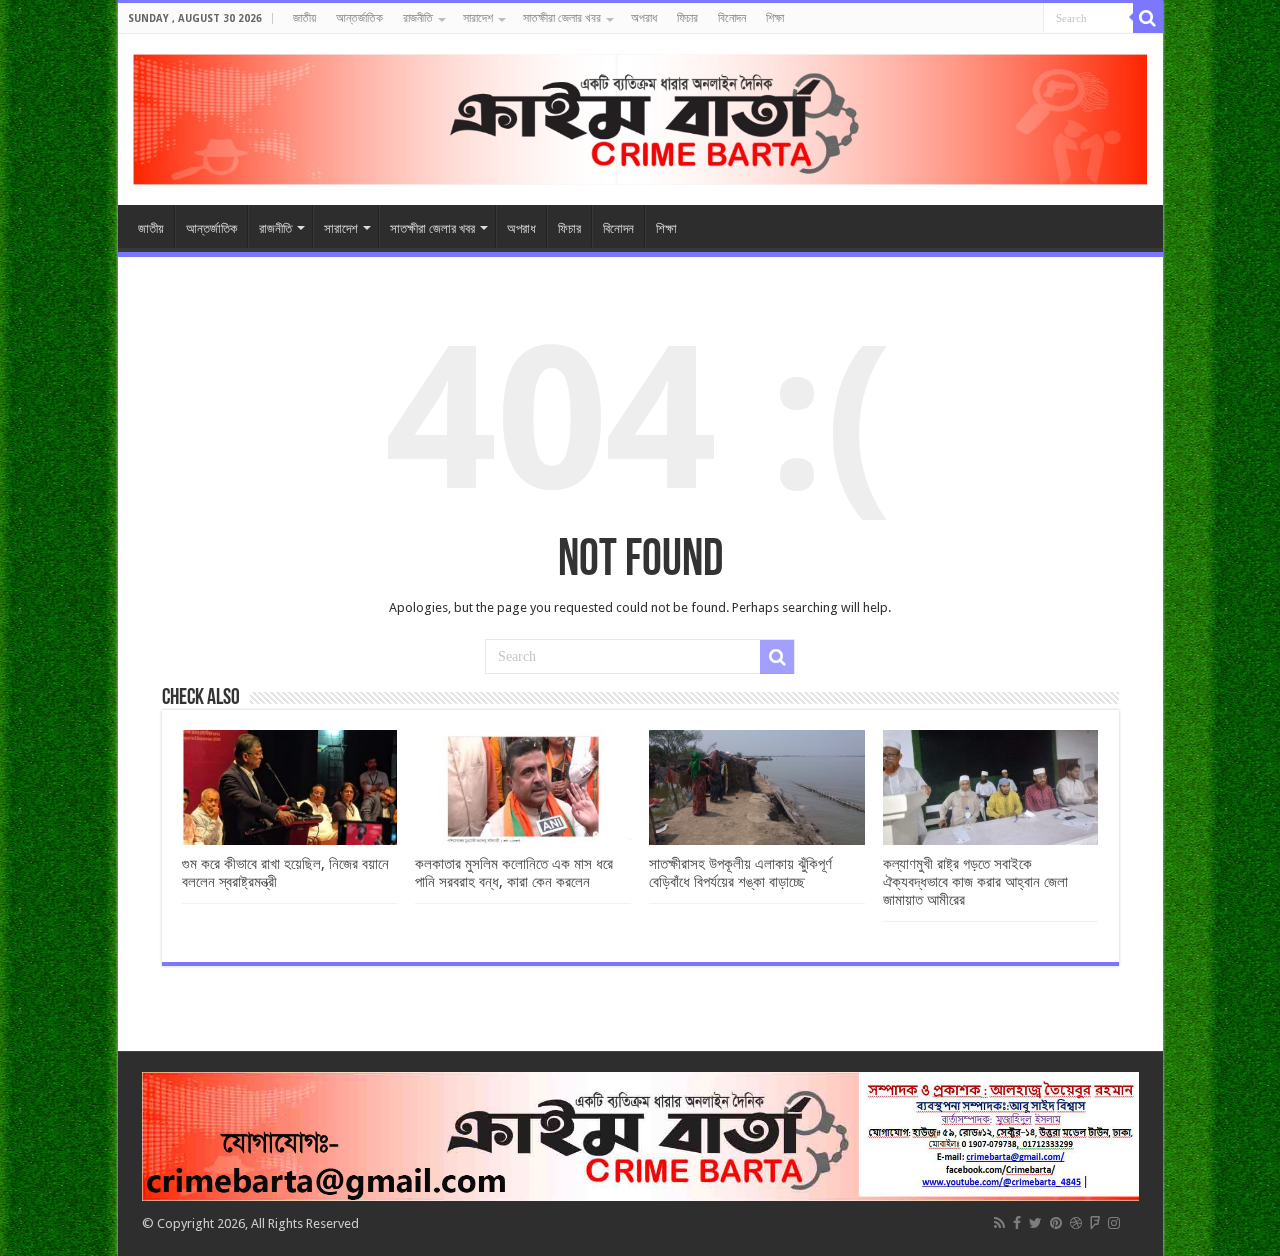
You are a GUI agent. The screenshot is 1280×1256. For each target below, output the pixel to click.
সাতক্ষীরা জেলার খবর (562, 18)
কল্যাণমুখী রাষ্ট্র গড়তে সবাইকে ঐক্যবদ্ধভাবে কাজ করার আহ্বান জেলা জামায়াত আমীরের (975, 882)
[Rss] (999, 1223)
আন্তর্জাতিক (359, 18)
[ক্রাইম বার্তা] (640, 116)
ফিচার (687, 18)
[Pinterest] (1056, 1223)
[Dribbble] (1076, 1223)
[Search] (1148, 18)
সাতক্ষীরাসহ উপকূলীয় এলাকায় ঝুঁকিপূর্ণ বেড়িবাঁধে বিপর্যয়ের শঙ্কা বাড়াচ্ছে (740, 873)
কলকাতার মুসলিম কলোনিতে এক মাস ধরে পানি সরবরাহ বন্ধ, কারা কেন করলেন (514, 873)
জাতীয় (304, 18)
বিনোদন (732, 18)
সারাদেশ (478, 18)
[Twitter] (1035, 1223)
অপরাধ (644, 18)
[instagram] (1114, 1223)
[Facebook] (1017, 1223)
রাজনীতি (418, 18)
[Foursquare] (1095, 1223)
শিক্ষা (775, 18)
